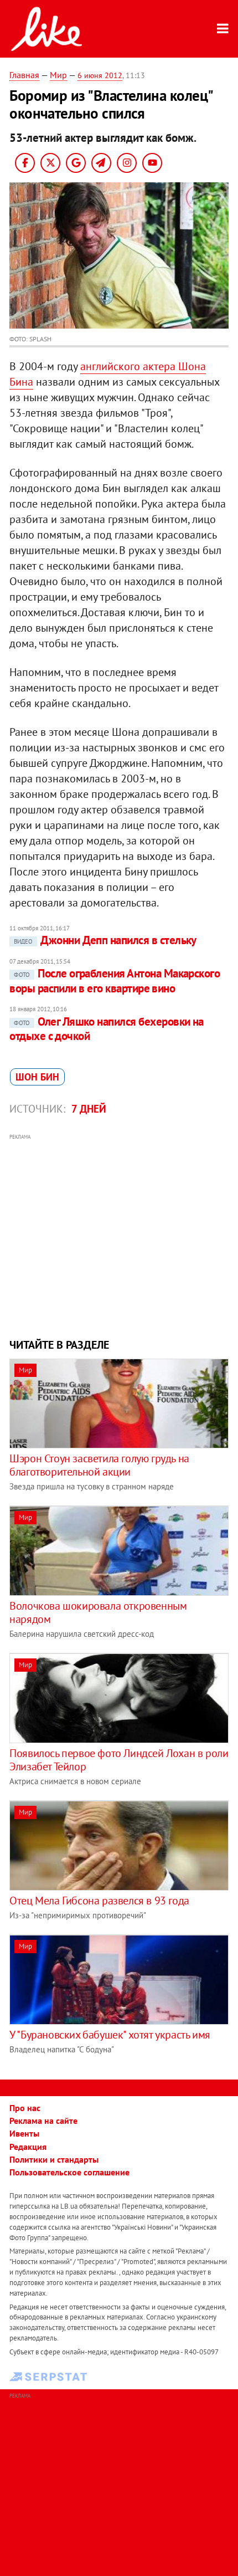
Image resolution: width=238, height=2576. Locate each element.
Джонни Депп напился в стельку (105, 940)
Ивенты (24, 2133)
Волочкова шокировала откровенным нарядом (98, 1612)
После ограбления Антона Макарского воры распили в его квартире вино (115, 980)
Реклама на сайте (43, 2121)
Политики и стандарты (54, 2159)
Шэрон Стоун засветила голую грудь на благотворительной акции (99, 1465)
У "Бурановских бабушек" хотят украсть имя (110, 2035)
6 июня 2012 (100, 75)
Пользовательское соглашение (69, 2172)
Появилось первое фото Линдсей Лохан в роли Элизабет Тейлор (119, 1760)
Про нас (25, 2108)
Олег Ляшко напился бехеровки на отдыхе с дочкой (107, 1029)
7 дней (89, 1109)
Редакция (28, 2147)
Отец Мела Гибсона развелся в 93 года (99, 1901)
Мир (58, 75)
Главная (24, 75)
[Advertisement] (119, 1235)
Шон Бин (37, 1077)
